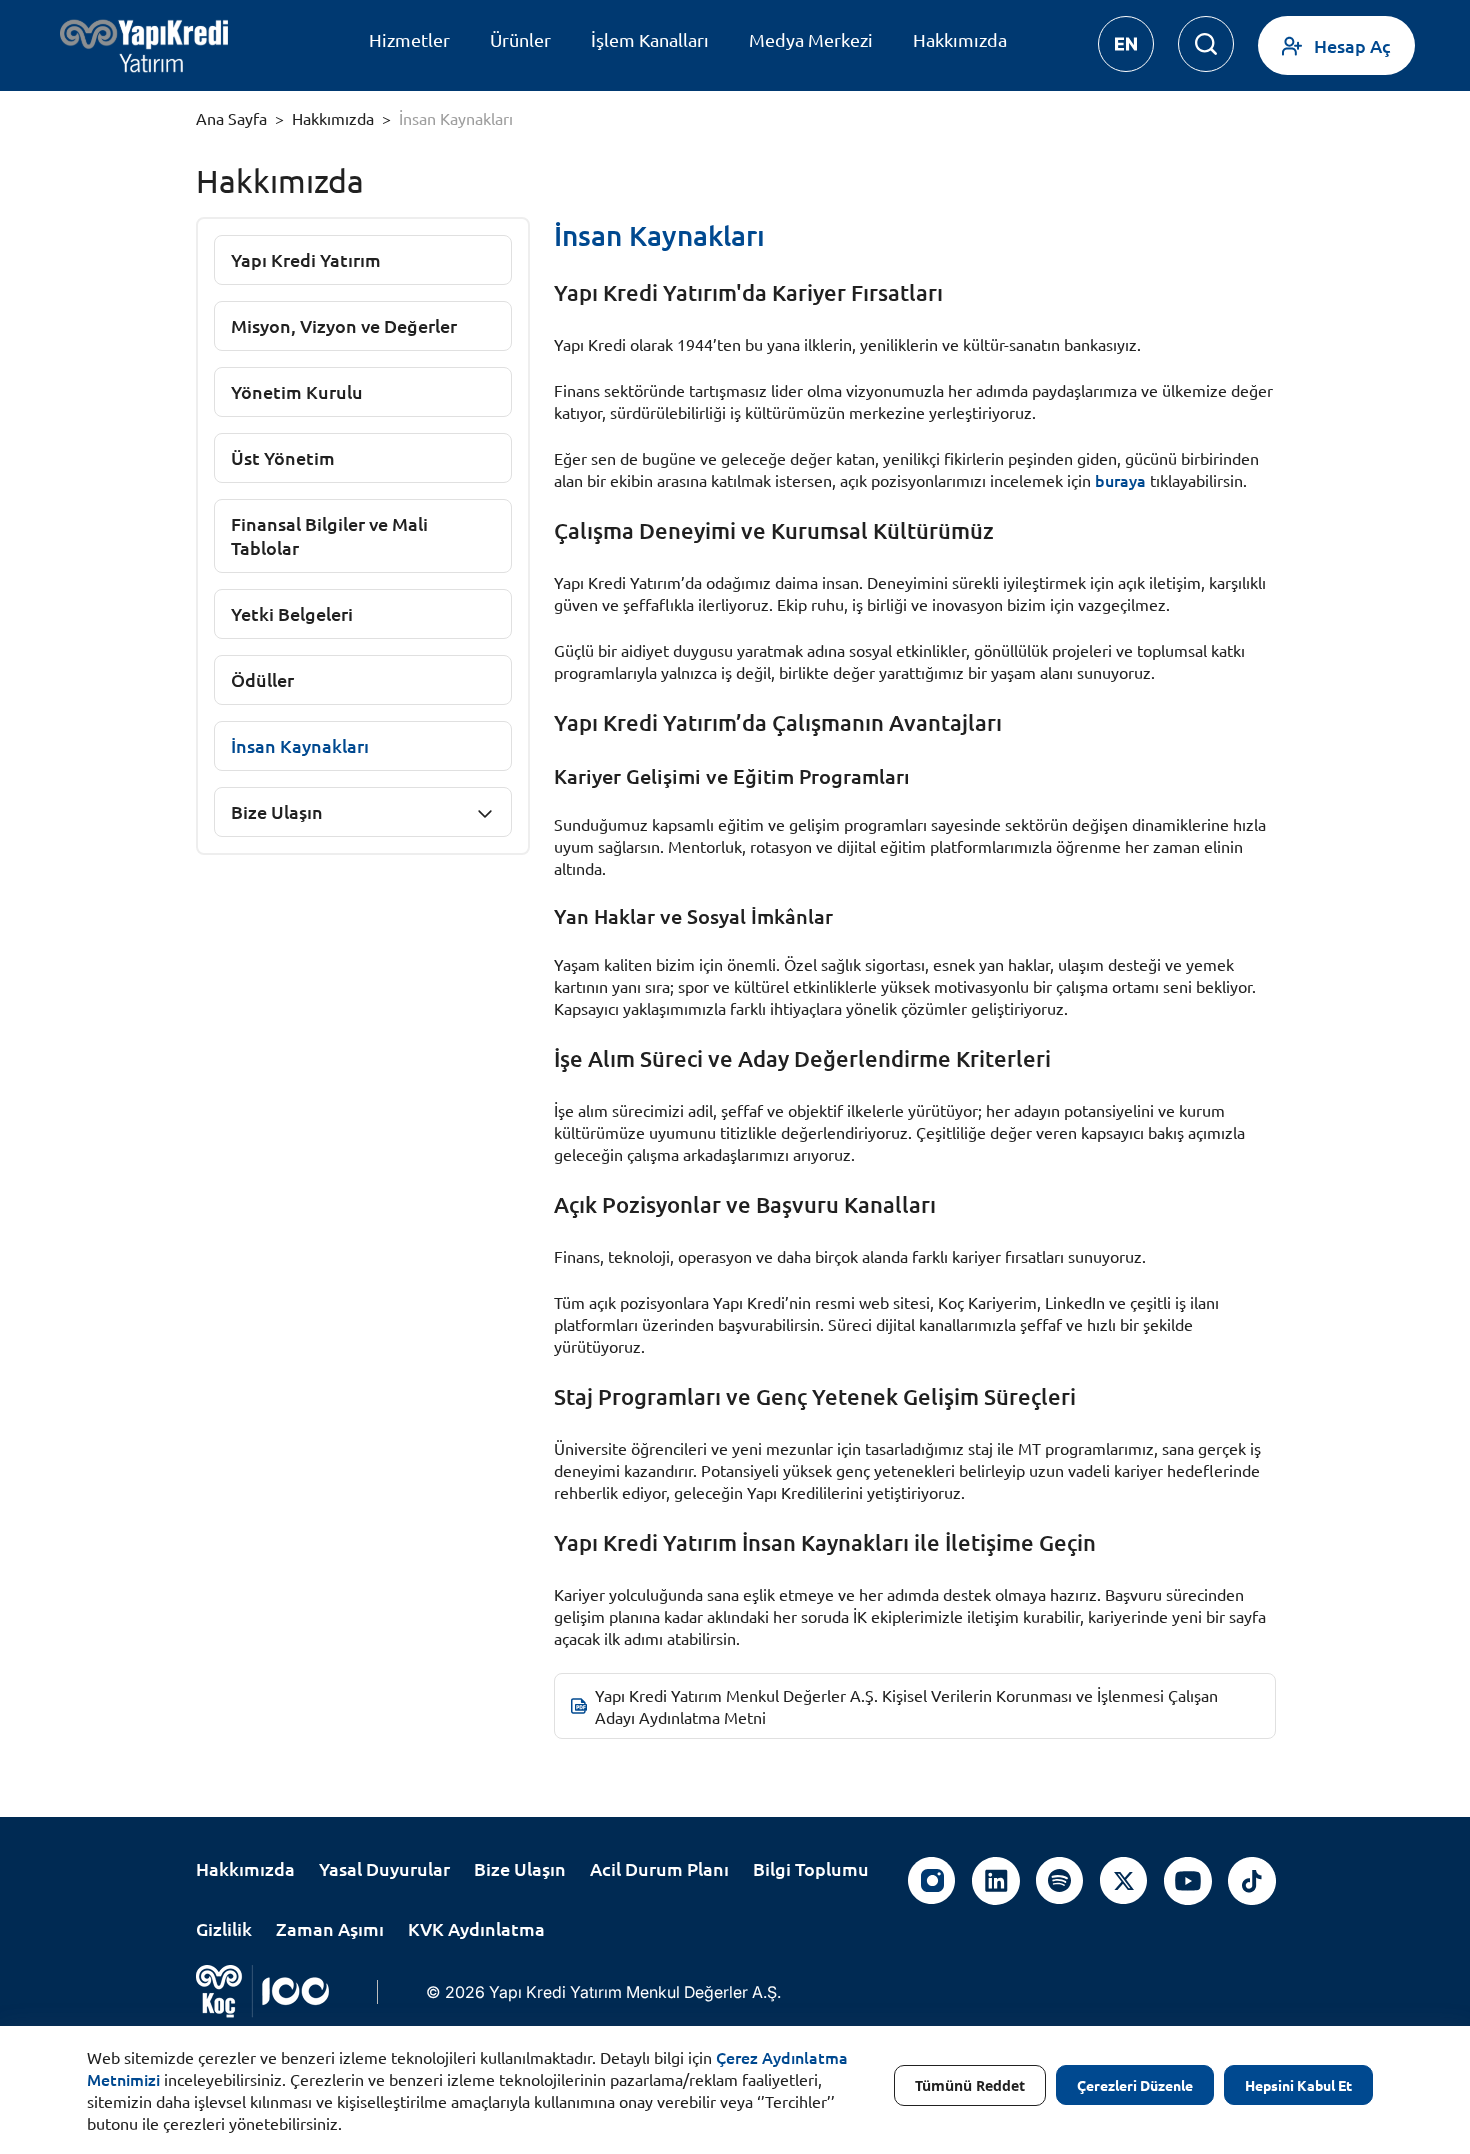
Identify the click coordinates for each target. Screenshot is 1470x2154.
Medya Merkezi (811, 39)
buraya (1120, 480)
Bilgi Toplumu (811, 1868)
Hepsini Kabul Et (1298, 2085)
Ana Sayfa (231, 118)
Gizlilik (224, 1928)
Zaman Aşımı (330, 1928)
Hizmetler (409, 39)
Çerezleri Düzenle (1135, 2085)
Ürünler (520, 39)
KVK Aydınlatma (476, 1928)
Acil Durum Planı (659, 1868)
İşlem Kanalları (650, 39)
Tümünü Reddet (970, 2085)
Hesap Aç (1352, 45)
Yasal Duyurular (384, 1868)
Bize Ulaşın (277, 811)
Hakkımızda (960, 39)
